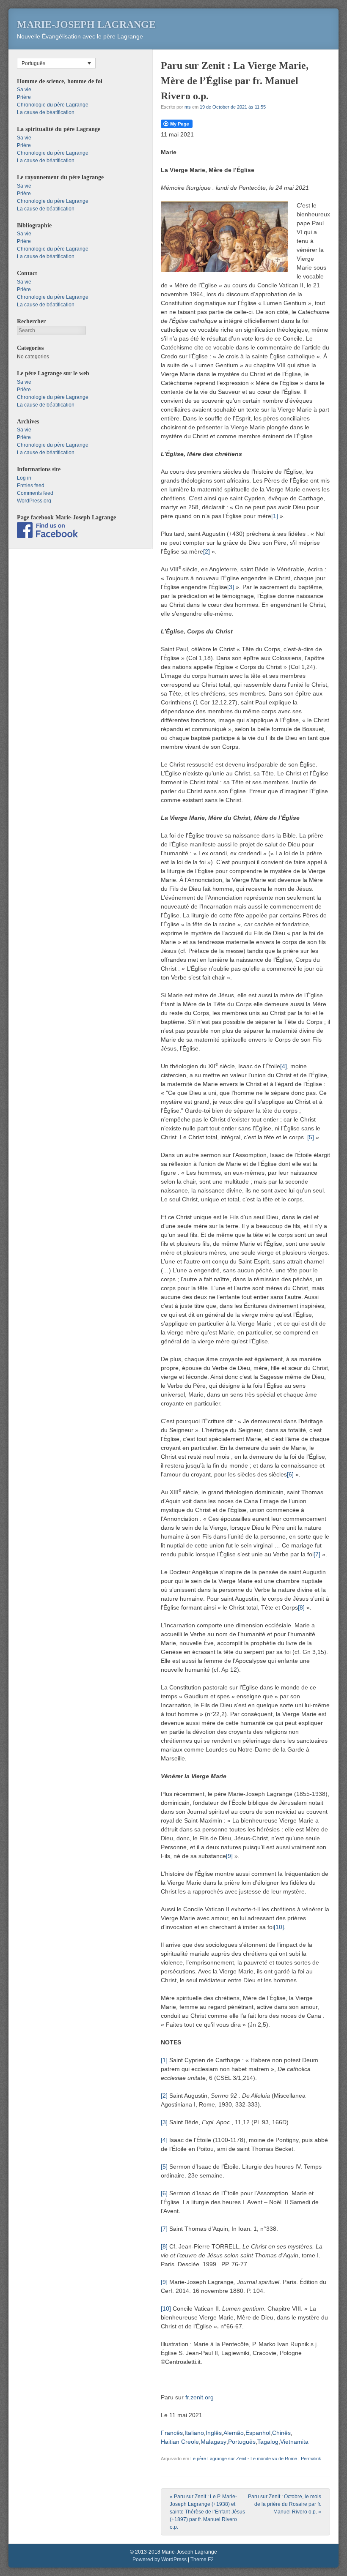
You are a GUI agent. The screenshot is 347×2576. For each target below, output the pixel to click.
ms (188, 107)
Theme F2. (203, 2560)
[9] (229, 1856)
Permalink (311, 2459)
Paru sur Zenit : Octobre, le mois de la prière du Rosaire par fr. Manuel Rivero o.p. (285, 2504)
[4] (284, 1066)
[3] (231, 587)
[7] (317, 1554)
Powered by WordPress (160, 2560)
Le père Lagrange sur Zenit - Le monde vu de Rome (244, 2459)
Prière (24, 97)
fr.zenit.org (200, 2397)
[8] (301, 1607)
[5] (311, 1137)
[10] (279, 1927)
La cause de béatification (46, 112)
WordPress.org (34, 501)
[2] (207, 551)
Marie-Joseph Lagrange (86, 25)
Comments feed (35, 493)
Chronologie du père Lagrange (53, 105)
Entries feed (31, 486)
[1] (275, 516)
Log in (24, 478)
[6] (290, 1474)
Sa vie (24, 90)
